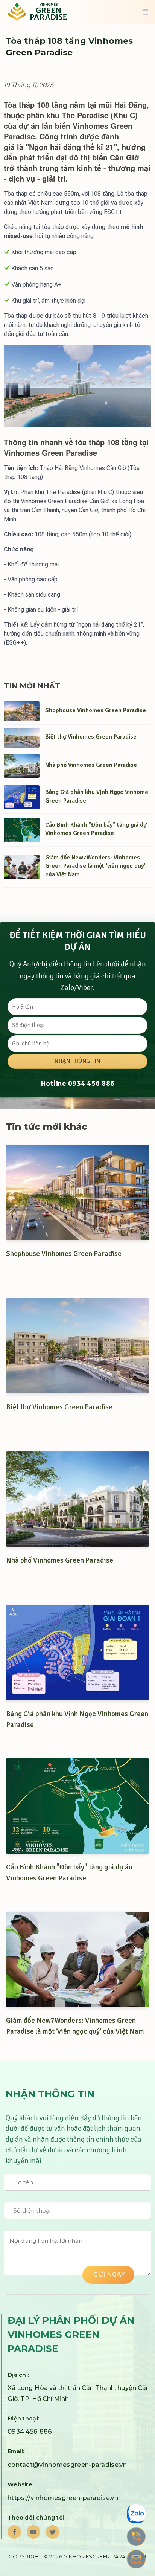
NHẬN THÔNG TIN (77, 1061)
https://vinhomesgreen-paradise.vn (63, 2498)
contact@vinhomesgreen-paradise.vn (67, 2465)
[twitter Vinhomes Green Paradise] (53, 2532)
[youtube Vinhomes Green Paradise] (33, 2532)
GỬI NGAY (108, 2275)
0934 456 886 (91, 1083)
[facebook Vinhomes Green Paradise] (14, 2532)
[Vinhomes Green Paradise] (43, 12)
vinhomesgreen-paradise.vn (105, 2556)
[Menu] (145, 12)
